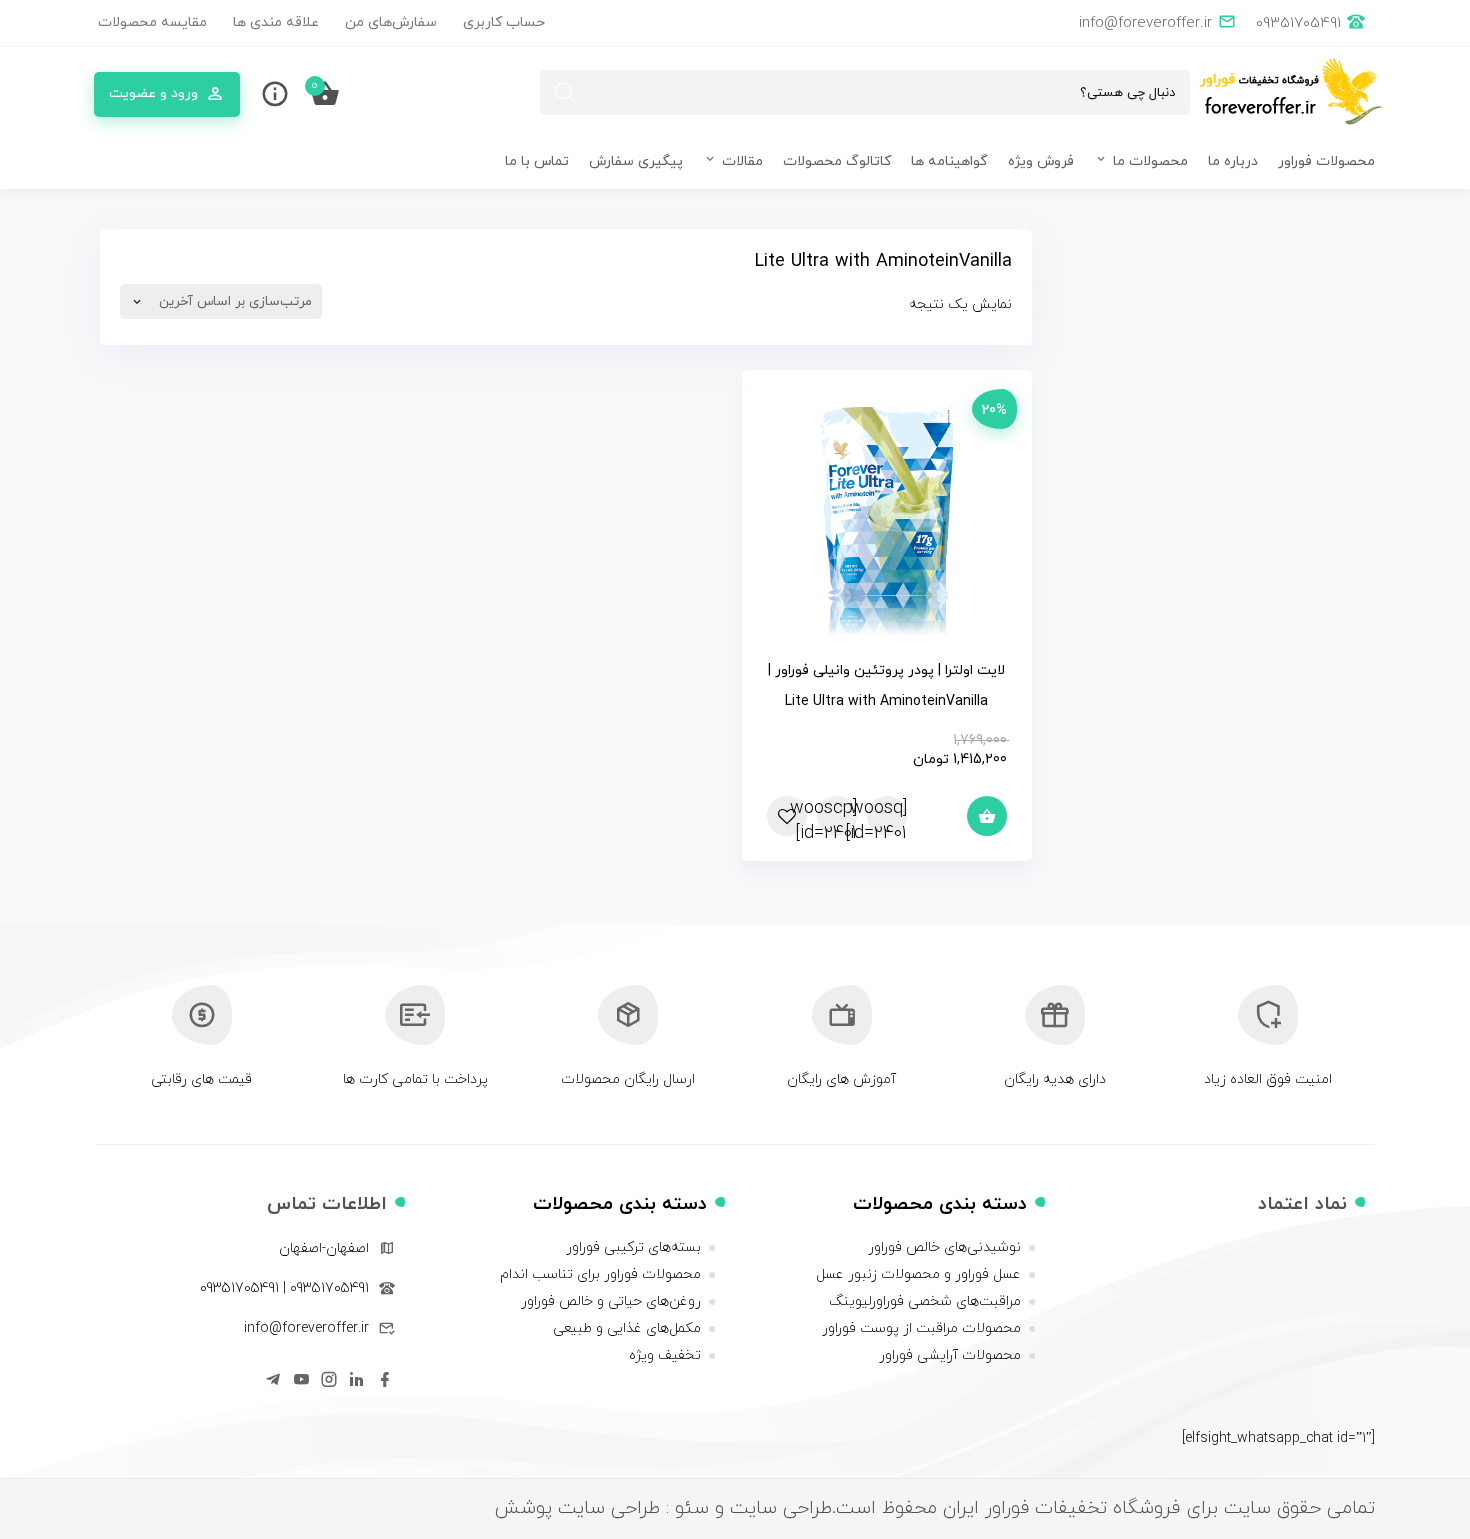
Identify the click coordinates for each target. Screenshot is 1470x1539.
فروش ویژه (1041, 161)
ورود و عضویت (153, 93)
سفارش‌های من (391, 22)
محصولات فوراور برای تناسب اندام (600, 1274)
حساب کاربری (504, 22)
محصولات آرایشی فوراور (950, 1355)
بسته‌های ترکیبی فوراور (633, 1247)
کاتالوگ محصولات (837, 161)
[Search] (565, 92)
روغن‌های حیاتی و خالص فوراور (611, 1301)
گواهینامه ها (949, 161)
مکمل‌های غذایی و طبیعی (627, 1328)
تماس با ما (537, 161)
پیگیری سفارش (636, 161)
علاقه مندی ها (276, 22)
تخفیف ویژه (665, 1355)
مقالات (742, 161)
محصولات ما (1150, 161)
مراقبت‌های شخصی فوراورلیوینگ (925, 1301)
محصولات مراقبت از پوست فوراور (921, 1328)
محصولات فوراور (1326, 161)
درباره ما (1233, 161)
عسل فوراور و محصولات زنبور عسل (918, 1274)
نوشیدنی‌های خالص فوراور (944, 1247)
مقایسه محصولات (152, 22)
